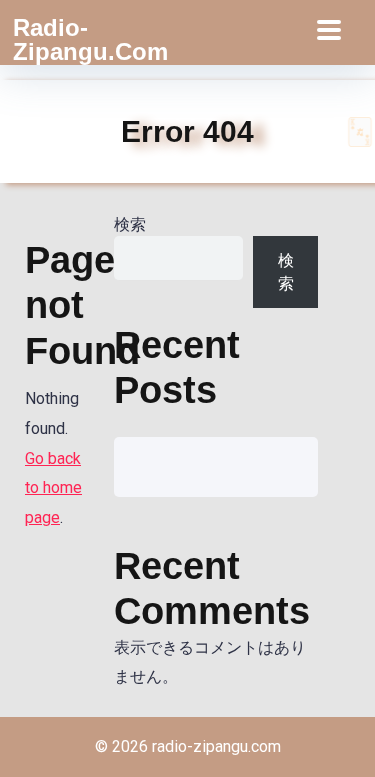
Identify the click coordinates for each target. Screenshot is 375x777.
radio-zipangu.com (90, 39)
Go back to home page (53, 488)
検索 (130, 224)
